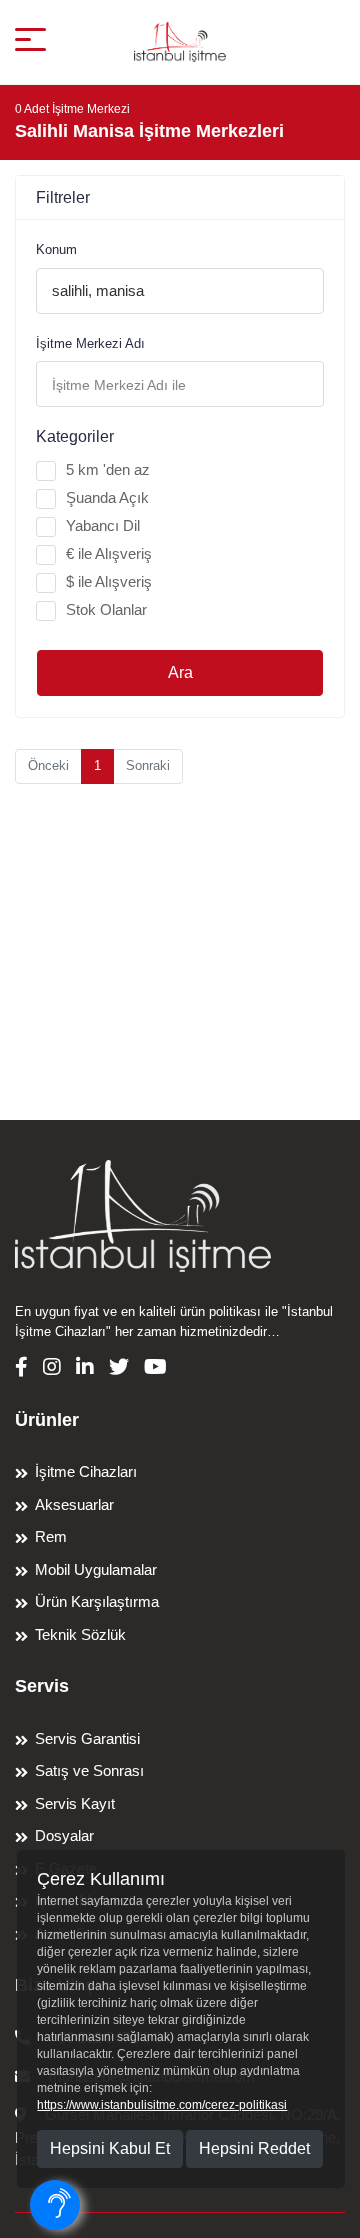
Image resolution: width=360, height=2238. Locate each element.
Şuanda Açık (107, 497)
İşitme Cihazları (86, 1471)
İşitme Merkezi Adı (90, 343)
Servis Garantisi (87, 1738)
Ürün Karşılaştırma (97, 1601)
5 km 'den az (108, 469)
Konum (56, 249)
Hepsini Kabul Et (110, 2148)
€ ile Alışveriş (109, 553)
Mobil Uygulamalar (96, 1569)
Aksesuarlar (74, 1504)
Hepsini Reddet (254, 2148)
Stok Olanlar (106, 609)
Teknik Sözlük (80, 1634)
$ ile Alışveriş (109, 581)
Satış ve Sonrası (89, 1770)
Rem (51, 1536)
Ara (180, 672)
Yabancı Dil (103, 525)
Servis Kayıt (75, 1803)
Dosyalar (64, 1835)
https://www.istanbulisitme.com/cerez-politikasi (162, 2105)
